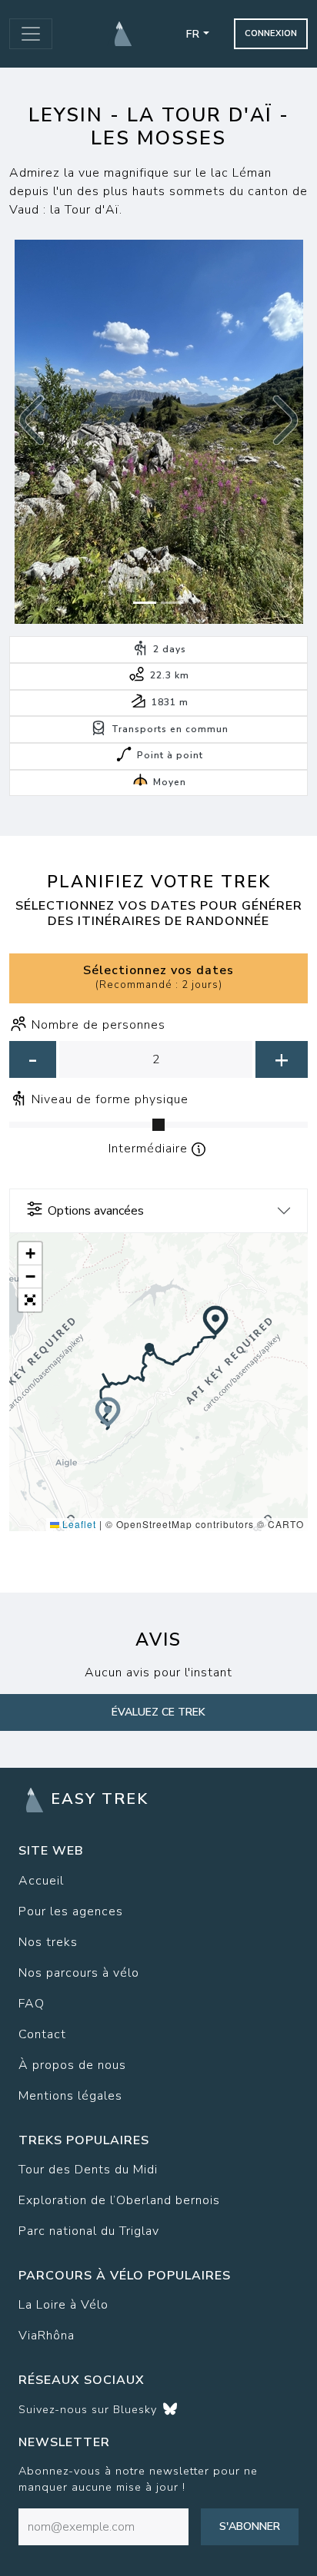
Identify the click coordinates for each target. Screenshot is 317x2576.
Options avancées (96, 1211)
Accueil (41, 1881)
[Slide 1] (145, 603)
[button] (32, 420)
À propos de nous (72, 2065)
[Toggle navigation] (31, 34)
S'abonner (250, 2526)
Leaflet (78, 1524)
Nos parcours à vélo (79, 1973)
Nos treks (48, 1942)
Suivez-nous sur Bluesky (90, 2409)
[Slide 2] (172, 603)
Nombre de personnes (98, 1025)
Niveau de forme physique (110, 1099)
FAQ (32, 2004)
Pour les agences (71, 1911)
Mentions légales (70, 2096)
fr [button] (193, 34)
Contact (42, 2034)
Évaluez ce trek (158, 1712)
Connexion (271, 33)
